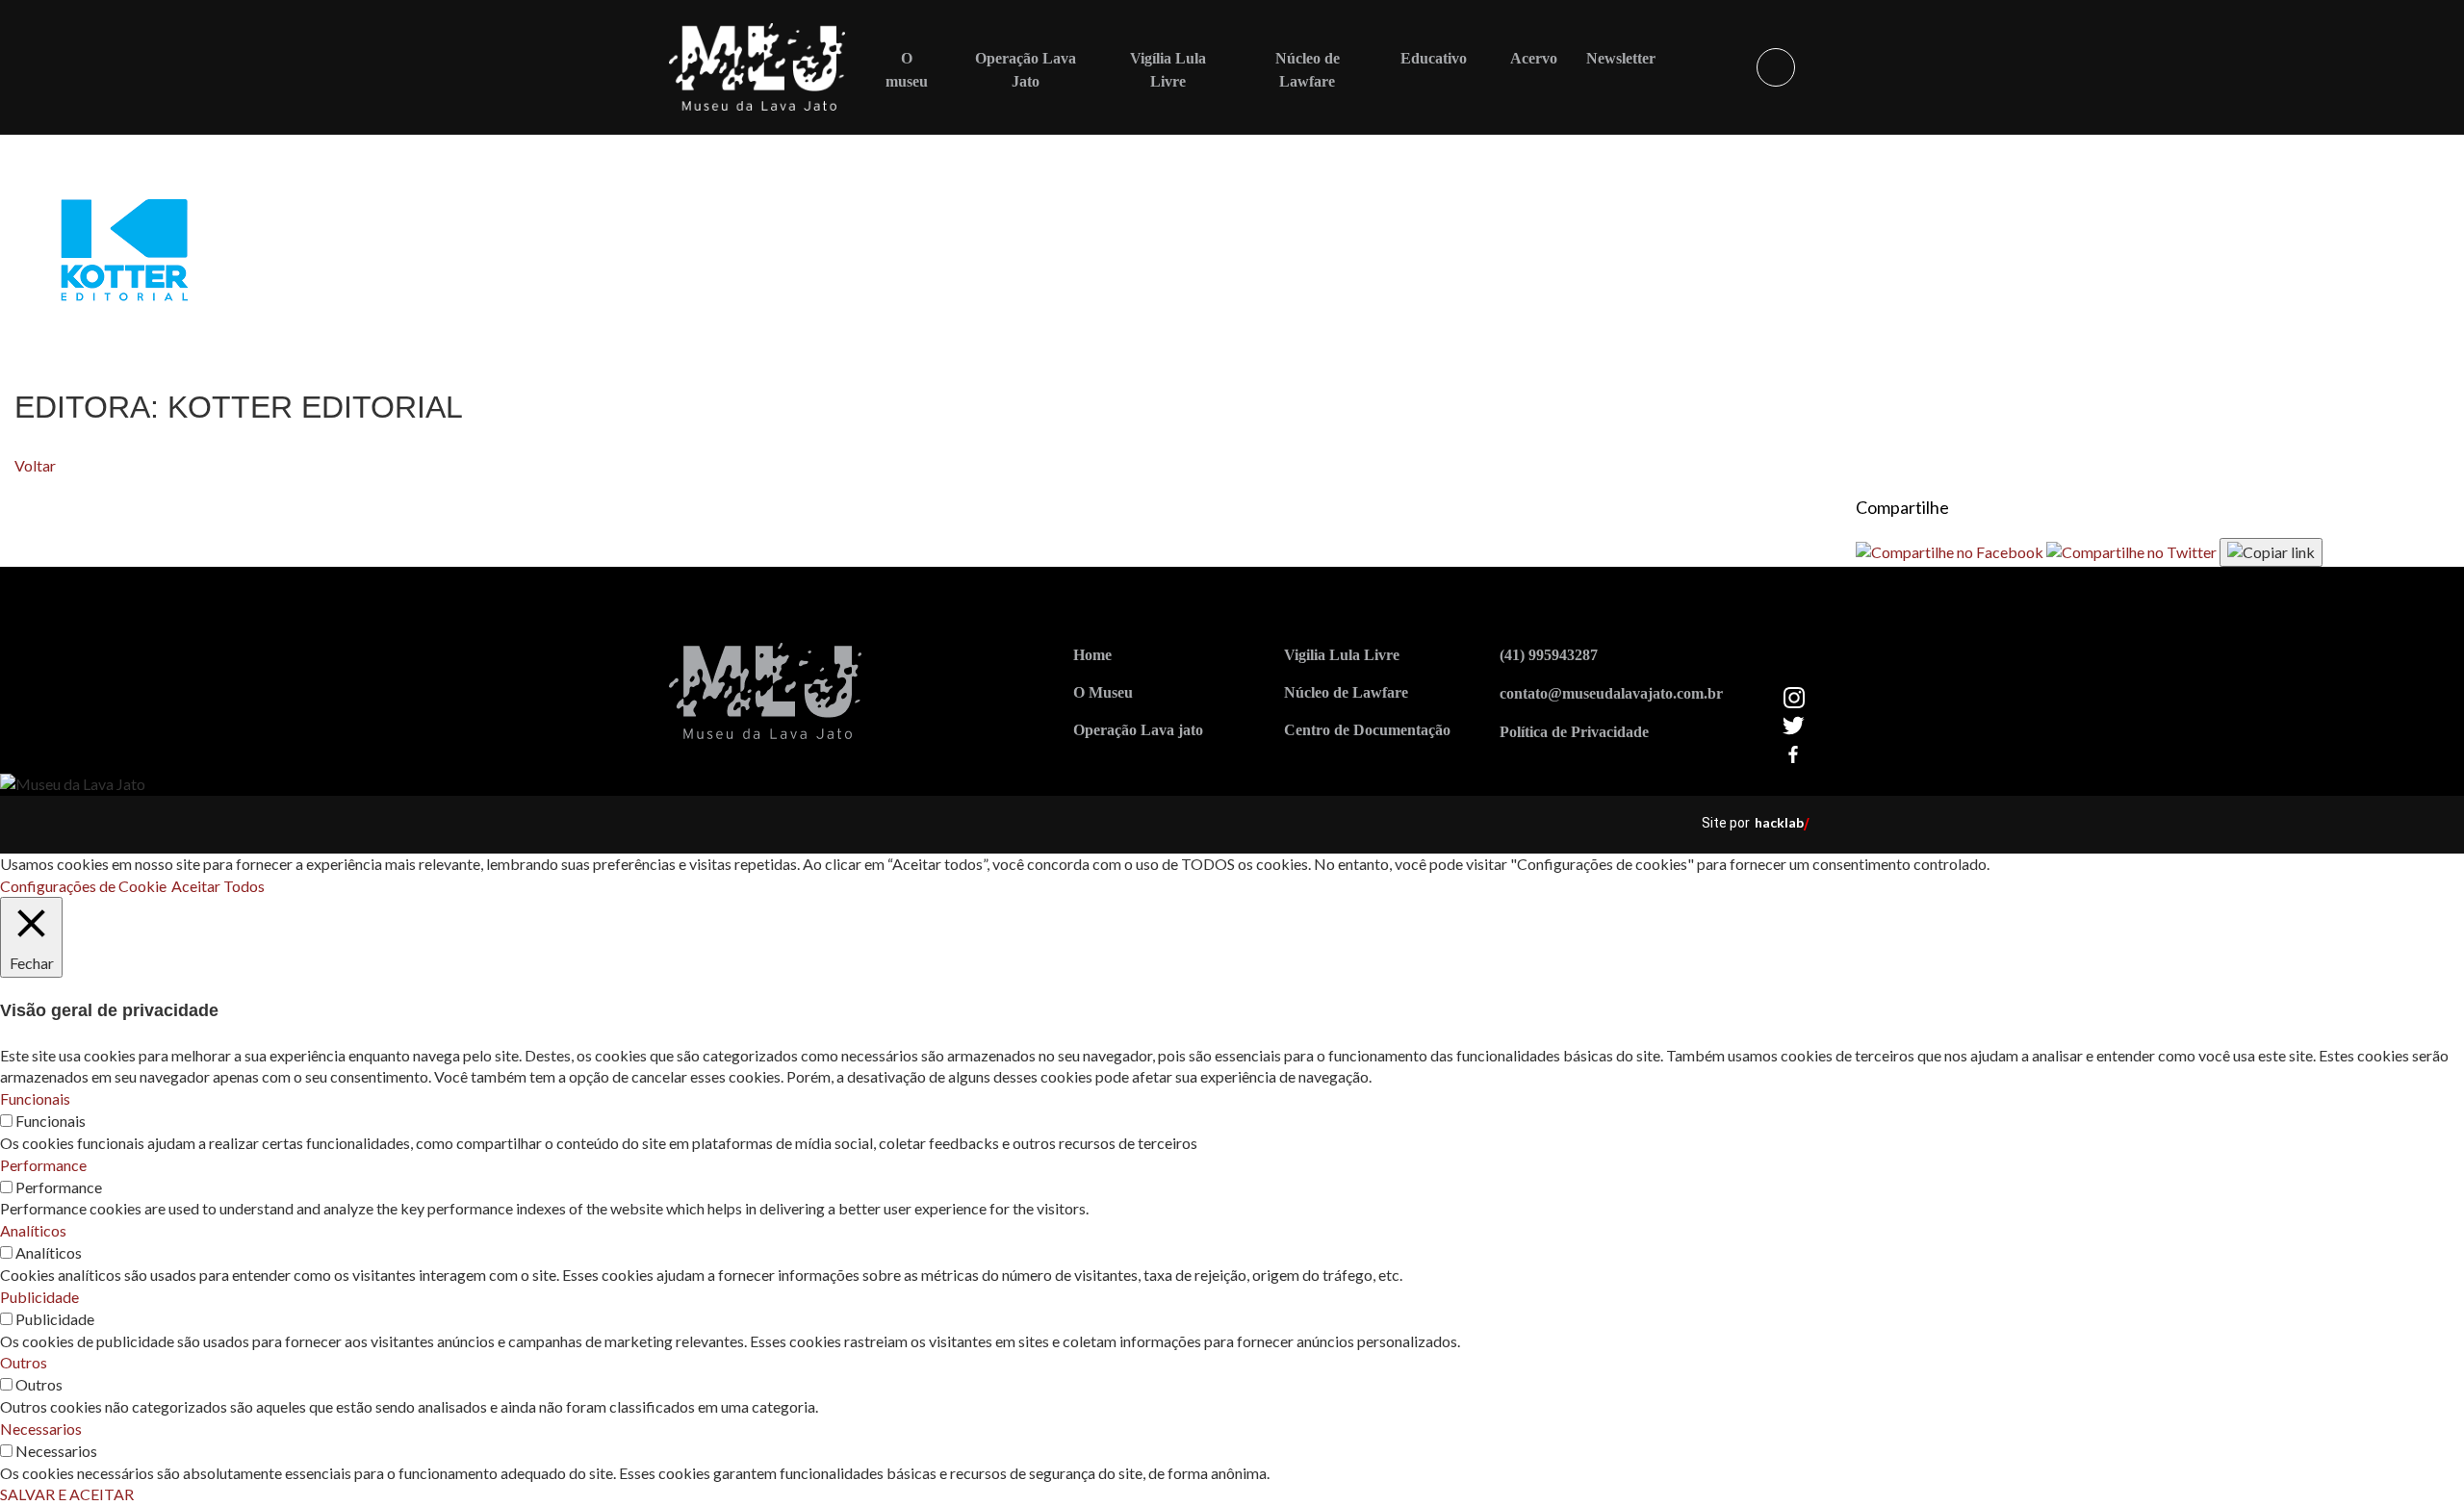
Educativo (1434, 58)
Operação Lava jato (1138, 730)
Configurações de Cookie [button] (83, 886)
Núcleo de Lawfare (1346, 692)
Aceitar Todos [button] (218, 886)
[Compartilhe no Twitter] (2133, 551)
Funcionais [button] (35, 1098)
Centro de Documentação (1367, 730)
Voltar (35, 465)
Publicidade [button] (39, 1297)
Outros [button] (24, 1362)
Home (1092, 655)
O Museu (1103, 692)
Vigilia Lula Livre (1342, 655)
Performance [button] (43, 1165)
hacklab (1779, 822)
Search (1776, 67)
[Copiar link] (2271, 552)
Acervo (1534, 58)
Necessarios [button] (41, 1429)
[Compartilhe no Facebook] (1951, 551)
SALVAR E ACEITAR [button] (67, 1494)
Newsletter (1621, 58)
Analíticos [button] (33, 1230)
